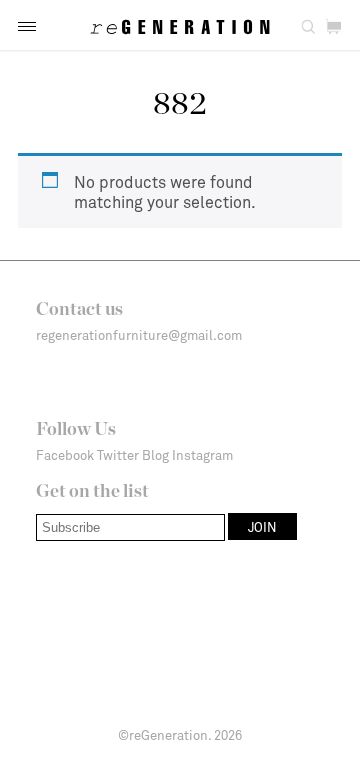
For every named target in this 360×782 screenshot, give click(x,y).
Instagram (202, 455)
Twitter (118, 455)
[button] (27, 26)
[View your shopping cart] (333, 27)
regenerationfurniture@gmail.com (139, 335)
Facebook (65, 455)
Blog (155, 455)
